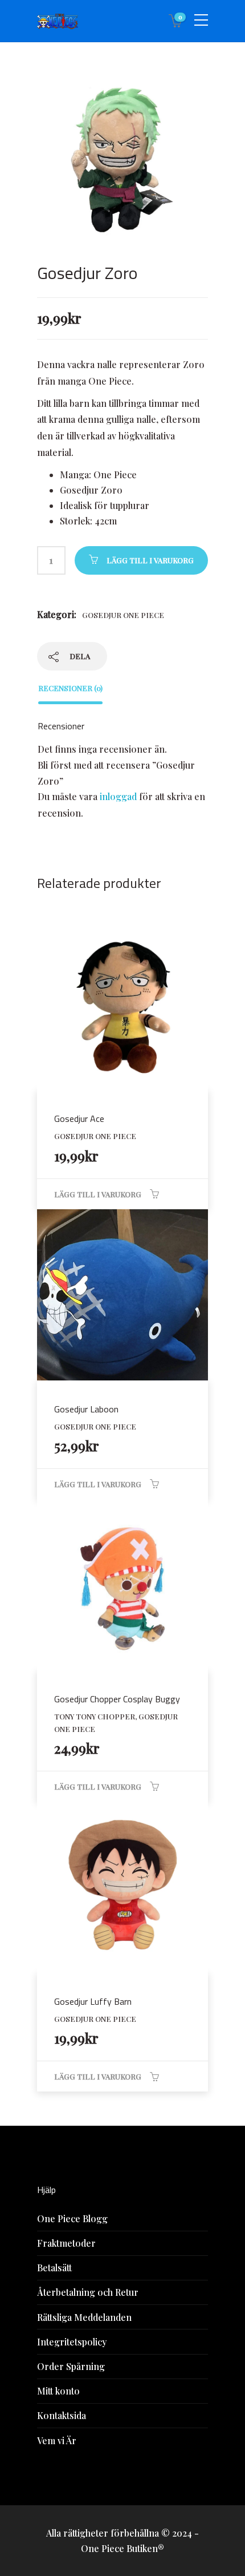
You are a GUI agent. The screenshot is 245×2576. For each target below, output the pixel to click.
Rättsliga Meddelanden (84, 2317)
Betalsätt (54, 2268)
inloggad (118, 796)
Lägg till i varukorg (150, 560)
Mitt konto (58, 2391)
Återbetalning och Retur (88, 2292)
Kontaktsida (62, 2415)
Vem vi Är (57, 2440)
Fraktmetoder (66, 2243)
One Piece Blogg (72, 2218)
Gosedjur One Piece (123, 615)
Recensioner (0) (70, 688)
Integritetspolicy (72, 2342)
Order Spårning (71, 2366)
